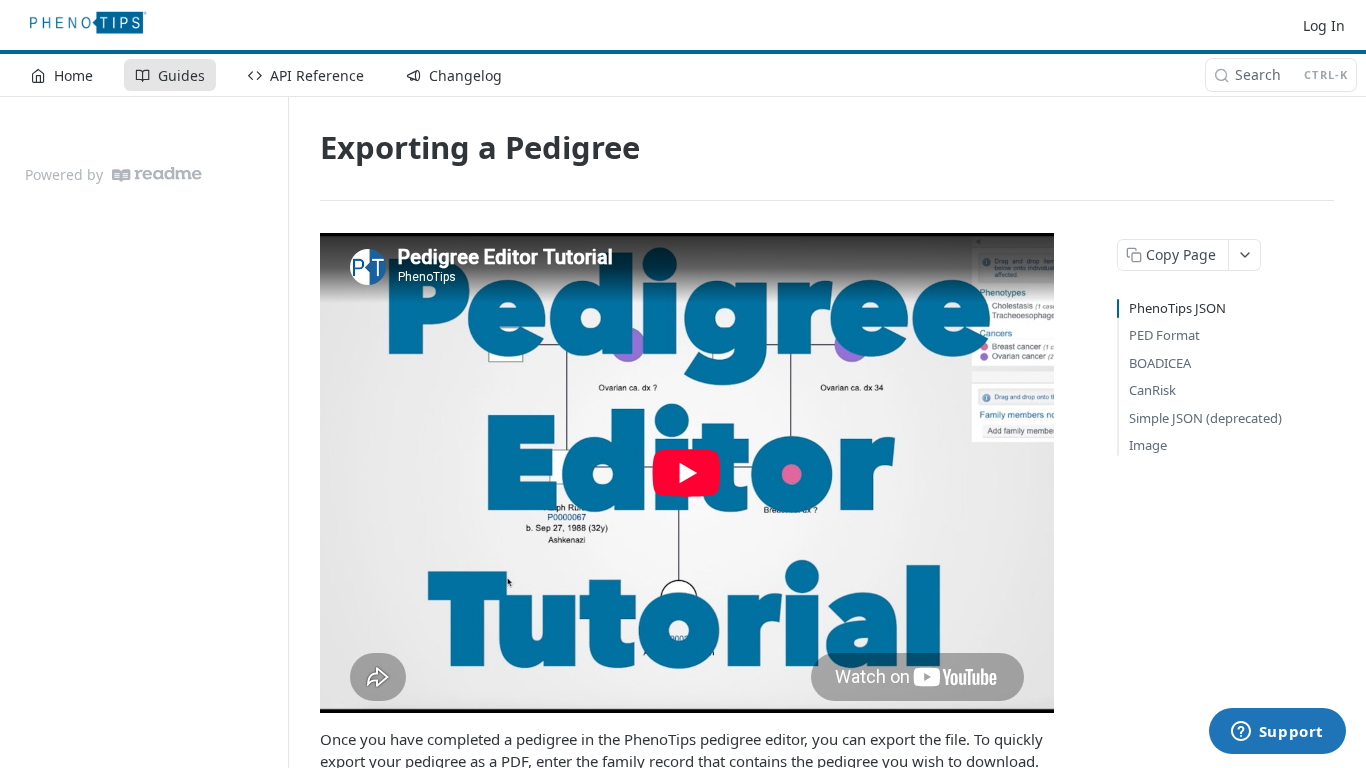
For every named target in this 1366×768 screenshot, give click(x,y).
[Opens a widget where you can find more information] (1277, 733)
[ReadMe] (157, 174)
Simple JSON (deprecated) (1205, 418)
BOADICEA (1160, 363)
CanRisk (1152, 390)
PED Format (1164, 335)
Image (1148, 445)
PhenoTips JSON (1177, 308)
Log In (1324, 25)
